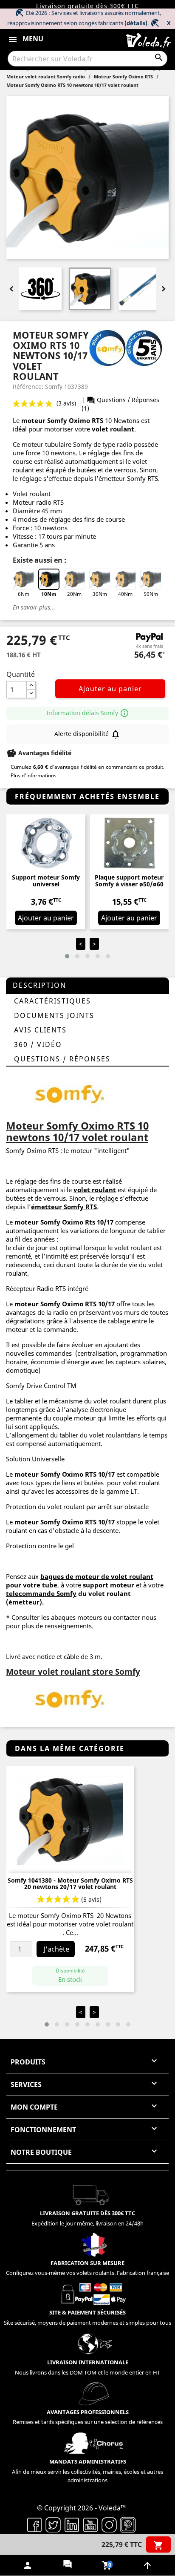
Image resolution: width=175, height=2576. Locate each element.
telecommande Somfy (41, 1593)
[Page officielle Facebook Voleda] (34, 2524)
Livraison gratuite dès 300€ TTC (87, 6)
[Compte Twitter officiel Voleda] (53, 2524)
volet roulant (113, 429)
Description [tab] (40, 985)
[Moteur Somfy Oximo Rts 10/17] (70, 1093)
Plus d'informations (34, 775)
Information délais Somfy (88, 713)
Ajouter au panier (110, 689)
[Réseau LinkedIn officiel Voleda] (72, 2524)
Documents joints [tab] (54, 1015)
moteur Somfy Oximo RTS (55, 1304)
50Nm (151, 594)
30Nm (100, 594)
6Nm (24, 594)
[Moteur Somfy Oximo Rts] (70, 1698)
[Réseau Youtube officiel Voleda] (90, 2524)
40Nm (125, 594)
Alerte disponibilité (87, 734)
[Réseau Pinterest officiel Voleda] (128, 2524)
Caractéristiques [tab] (52, 1001)
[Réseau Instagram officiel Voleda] (109, 2524)
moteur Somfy (37, 1474)
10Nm (49, 594)
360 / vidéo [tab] (38, 1044)
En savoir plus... (34, 607)
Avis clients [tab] (40, 1030)
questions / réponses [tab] (62, 1059)
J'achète (56, 1949)
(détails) (136, 23)
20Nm (74, 594)
